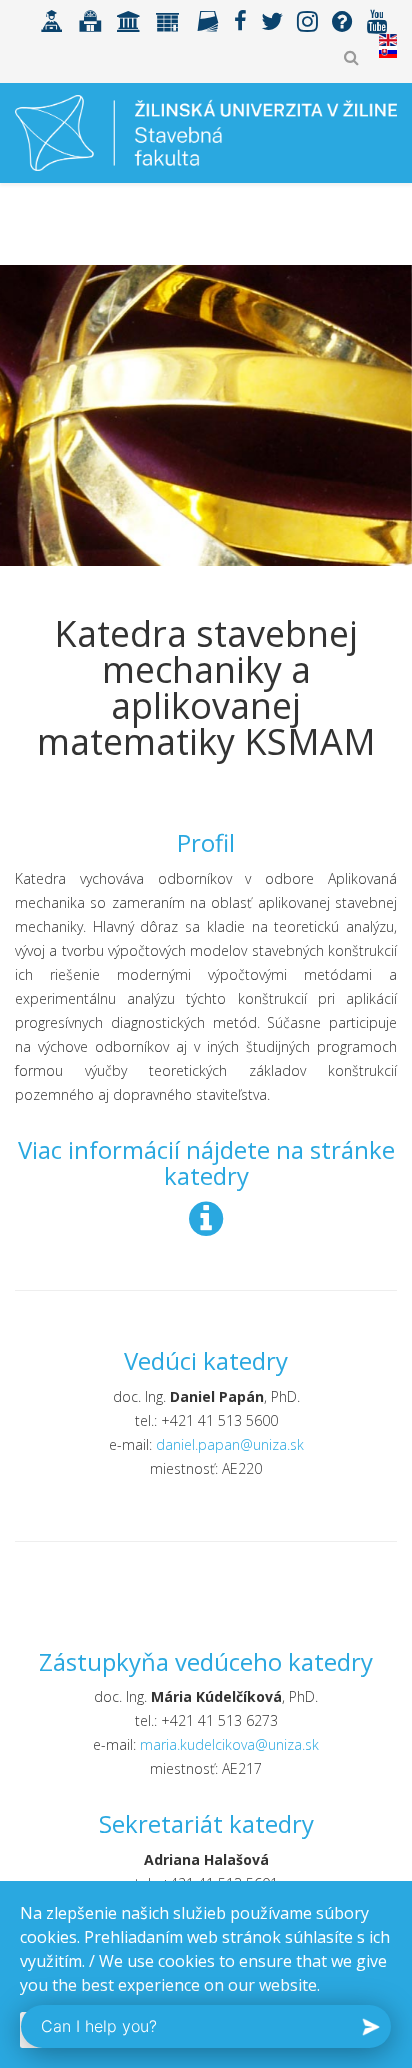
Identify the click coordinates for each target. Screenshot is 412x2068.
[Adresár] (207, 19)
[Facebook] (240, 19)
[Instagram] (307, 19)
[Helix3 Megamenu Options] (388, 221)
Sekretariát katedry (206, 1823)
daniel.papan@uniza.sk (230, 1444)
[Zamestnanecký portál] (168, 19)
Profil (206, 842)
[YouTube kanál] (377, 19)
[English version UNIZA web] (388, 40)
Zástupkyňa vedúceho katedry (206, 1661)
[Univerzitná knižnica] (90, 19)
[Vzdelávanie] (52, 19)
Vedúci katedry (206, 1360)
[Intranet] (129, 19)
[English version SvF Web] (388, 52)
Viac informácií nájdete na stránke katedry (206, 1162)
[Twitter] (272, 19)
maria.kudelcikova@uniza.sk (229, 1744)
